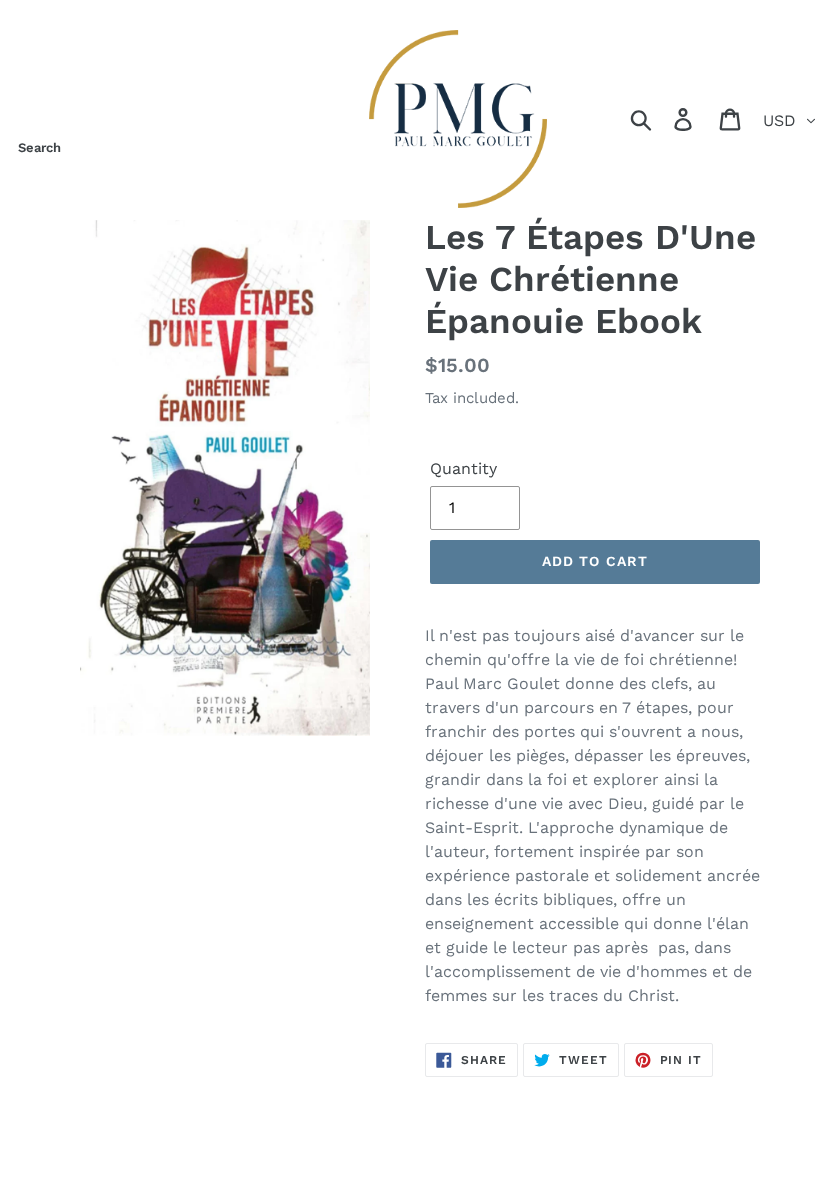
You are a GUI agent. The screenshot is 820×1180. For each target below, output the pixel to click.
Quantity (463, 468)
